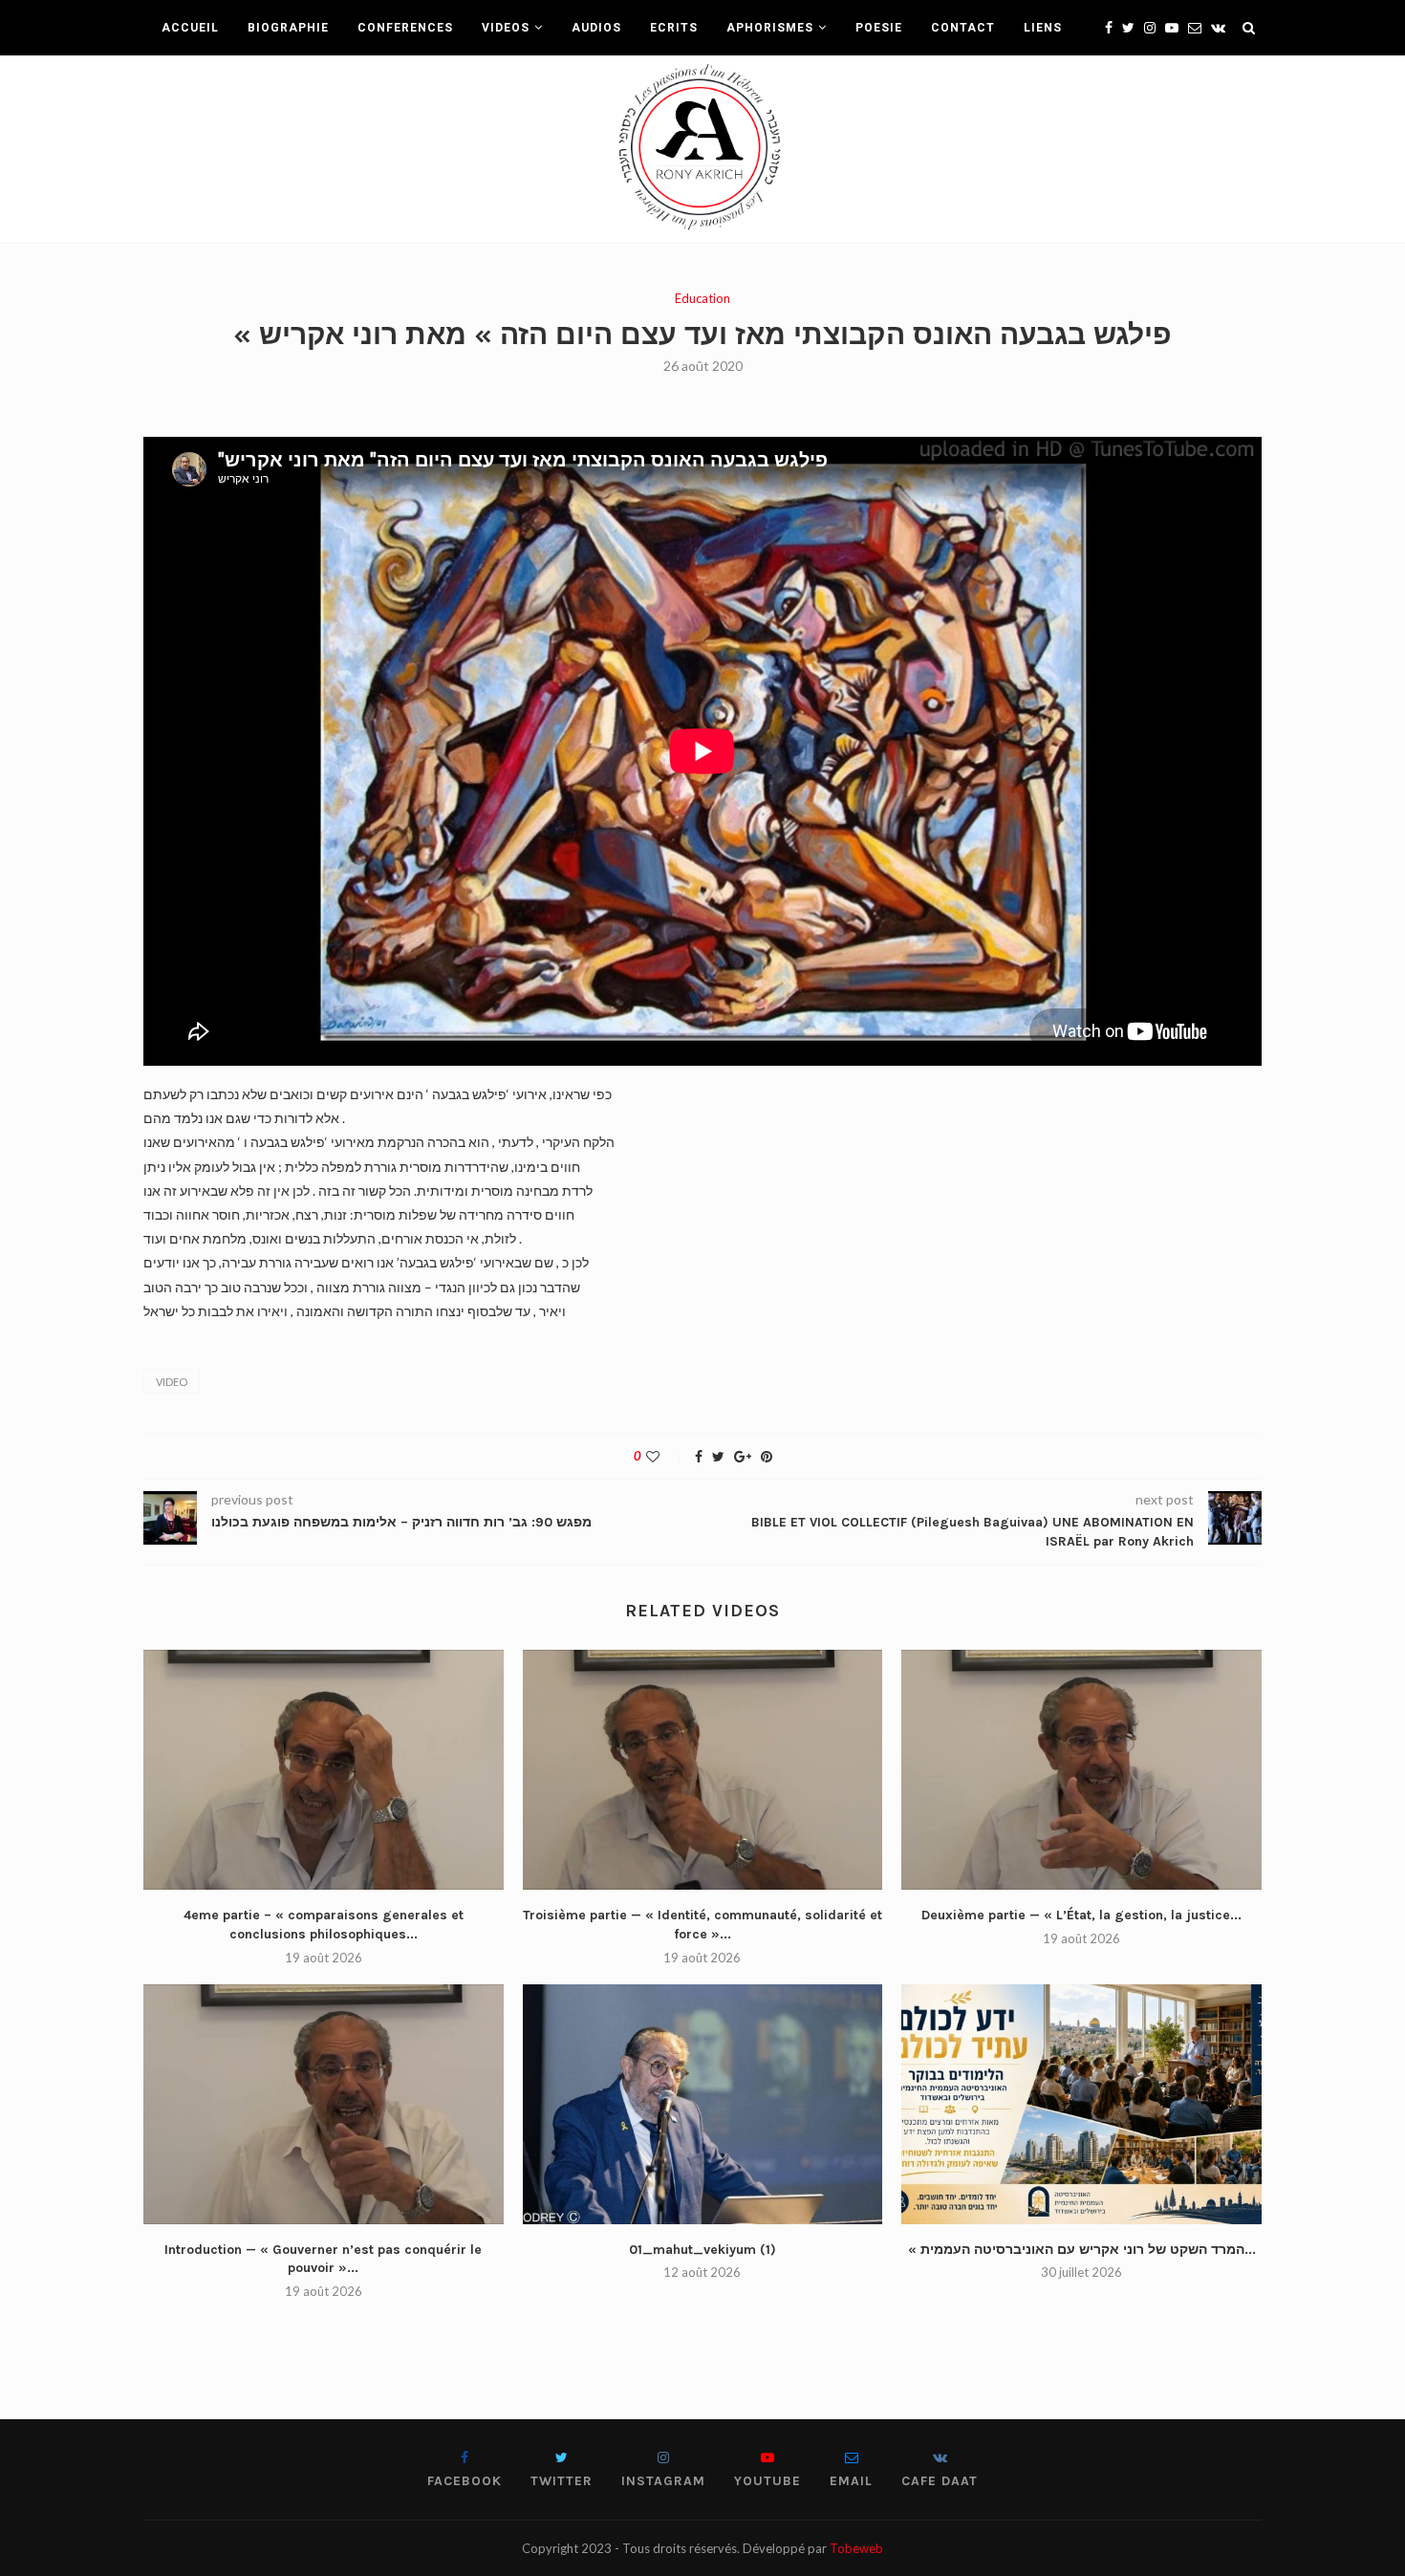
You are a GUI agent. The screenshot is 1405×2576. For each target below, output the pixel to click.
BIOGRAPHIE (288, 28)
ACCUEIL (190, 28)
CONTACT (963, 28)
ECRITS (674, 28)
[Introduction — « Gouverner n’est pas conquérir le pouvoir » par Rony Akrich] (324, 2104)
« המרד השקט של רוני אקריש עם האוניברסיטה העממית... (1082, 2250)
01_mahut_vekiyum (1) (702, 2250)
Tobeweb (856, 2548)
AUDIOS (596, 28)
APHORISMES (770, 28)
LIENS (1043, 28)
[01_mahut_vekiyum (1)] (703, 2104)
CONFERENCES (405, 28)
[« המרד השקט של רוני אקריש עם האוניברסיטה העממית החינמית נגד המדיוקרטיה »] (1081, 2104)
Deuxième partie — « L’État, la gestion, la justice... (1081, 1915)
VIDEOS (506, 28)
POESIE (879, 28)
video (172, 1382)
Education (702, 299)
